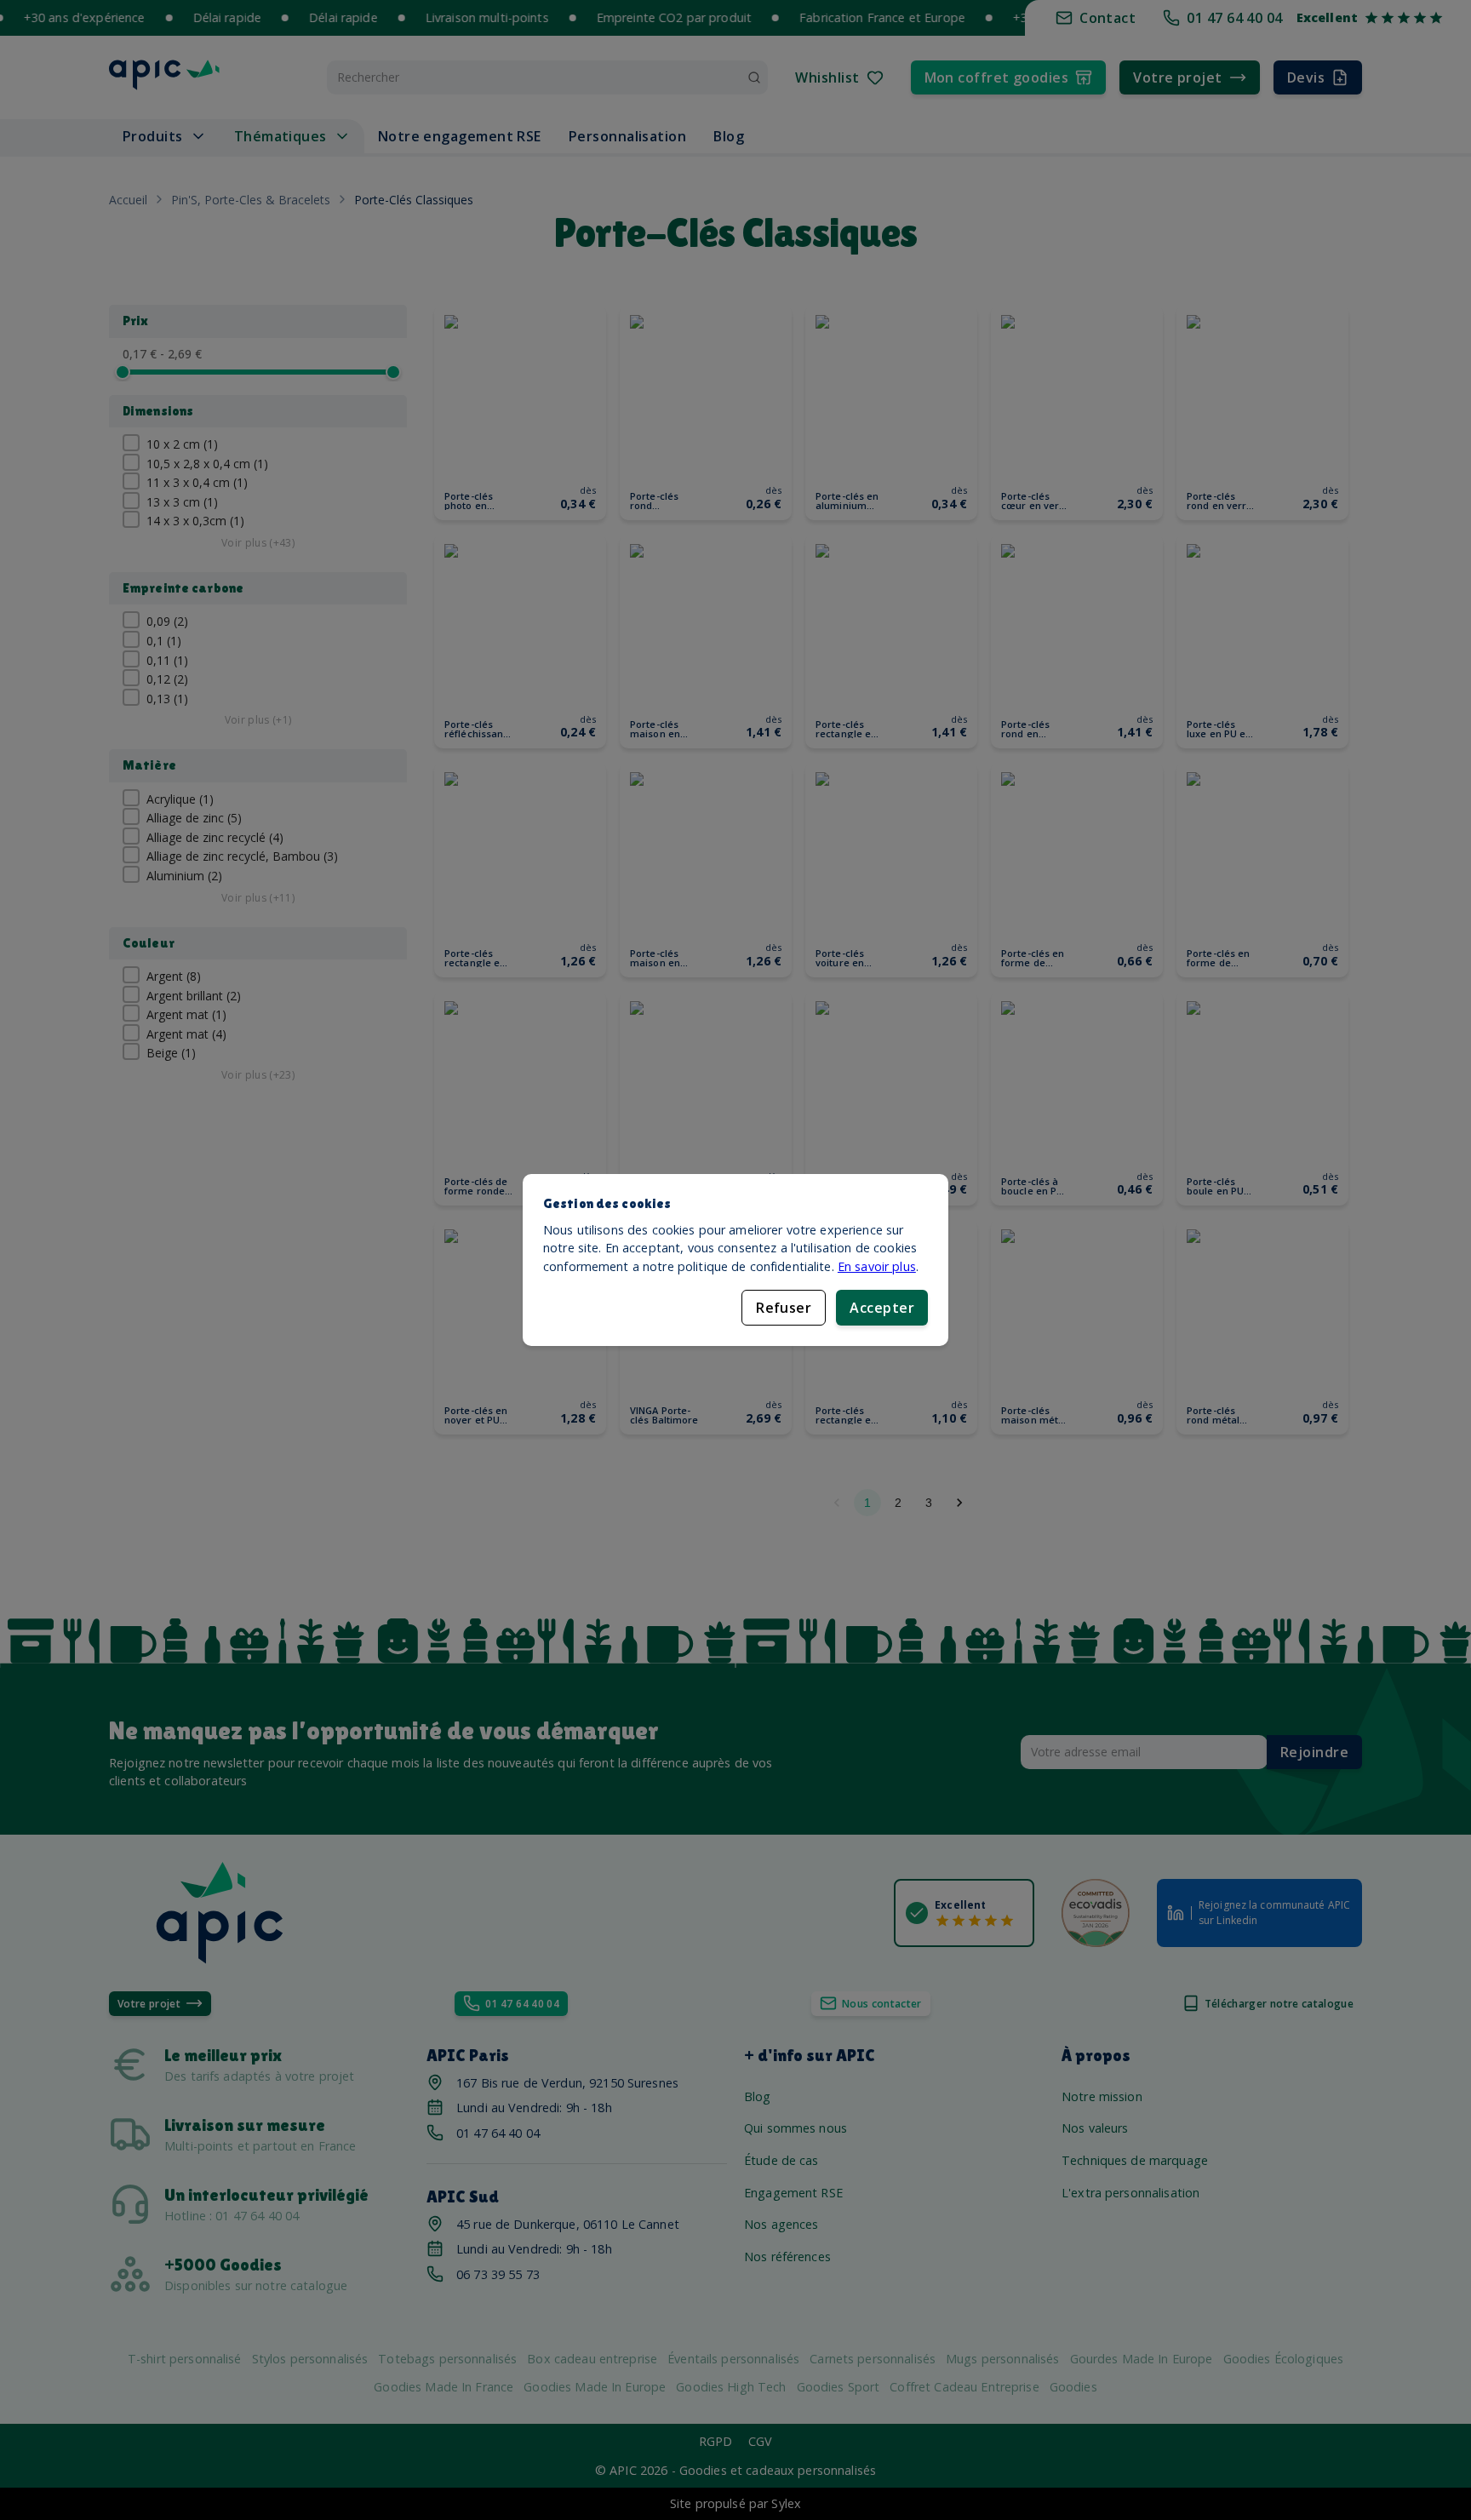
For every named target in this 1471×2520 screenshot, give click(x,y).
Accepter (882, 1308)
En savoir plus (877, 1266)
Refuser (784, 1308)
